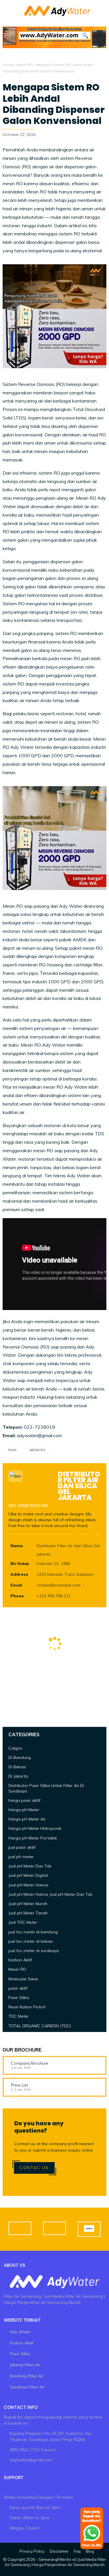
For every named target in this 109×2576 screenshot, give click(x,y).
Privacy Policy (32, 2551)
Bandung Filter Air (27, 2376)
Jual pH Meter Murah (28, 1904)
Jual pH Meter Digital (28, 1875)
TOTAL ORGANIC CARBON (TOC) (40, 2026)
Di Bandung (20, 1757)
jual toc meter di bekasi (31, 1941)
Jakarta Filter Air (25, 2365)
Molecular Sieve (23, 1979)
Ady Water (20, 2332)
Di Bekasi (17, 1767)
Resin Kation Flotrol (27, 2007)
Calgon (15, 1748)
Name (17, 1546)
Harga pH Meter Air (27, 1819)
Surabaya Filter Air (27, 2387)
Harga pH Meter (24, 1810)
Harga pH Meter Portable (33, 1838)
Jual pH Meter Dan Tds (30, 1866)
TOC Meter (19, 2016)
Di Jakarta (18, 1776)
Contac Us (34, 2168)
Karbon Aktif (20, 1960)
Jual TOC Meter (23, 1922)
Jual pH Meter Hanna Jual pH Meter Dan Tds (50, 1894)
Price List (19, 2085)
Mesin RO (24, 65)
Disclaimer (59, 2551)
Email (16, 1585)
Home (8, 65)
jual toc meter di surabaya (34, 1951)
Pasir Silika (19, 1998)
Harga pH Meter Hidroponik (35, 1828)
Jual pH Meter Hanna (28, 1885)
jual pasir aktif (22, 1847)
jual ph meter (21, 1857)
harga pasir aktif (24, 1800)
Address (19, 1574)
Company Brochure (30, 2063)
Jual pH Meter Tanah (28, 1913)
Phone (17, 1596)
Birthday (20, 1564)
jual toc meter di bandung (33, 1932)
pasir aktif (18, 1988)
